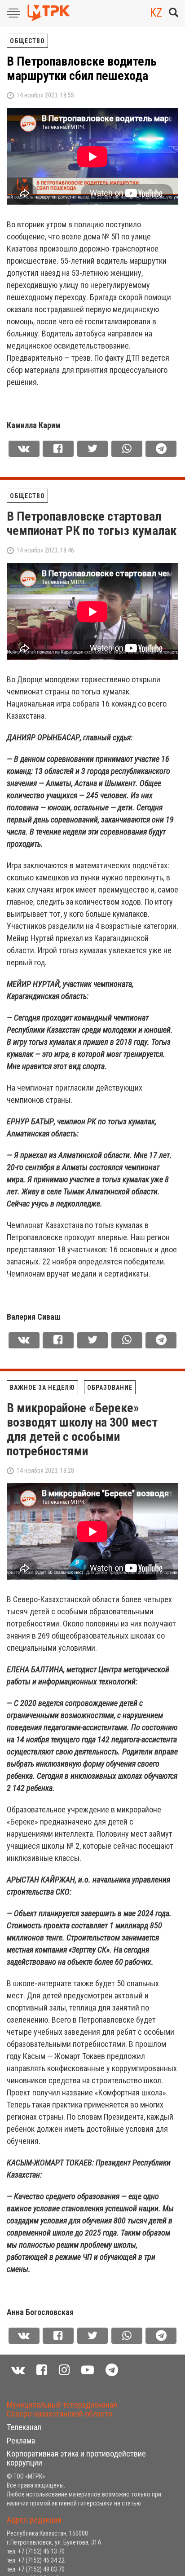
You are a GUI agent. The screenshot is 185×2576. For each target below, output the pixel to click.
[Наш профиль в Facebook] (42, 2370)
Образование (110, 1387)
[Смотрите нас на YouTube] (88, 2370)
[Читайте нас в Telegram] (112, 2370)
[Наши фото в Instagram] (64, 2370)
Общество (27, 41)
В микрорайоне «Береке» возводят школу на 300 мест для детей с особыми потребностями (82, 1429)
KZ (156, 13)
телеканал (24, 2427)
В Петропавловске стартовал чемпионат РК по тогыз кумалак (92, 524)
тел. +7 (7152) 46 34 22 (36, 2560)
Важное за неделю (42, 1387)
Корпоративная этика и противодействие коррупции (76, 2458)
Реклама (21, 2441)
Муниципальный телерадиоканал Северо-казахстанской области (62, 2409)
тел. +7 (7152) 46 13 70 (36, 2551)
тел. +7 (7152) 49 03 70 (36, 2569)
